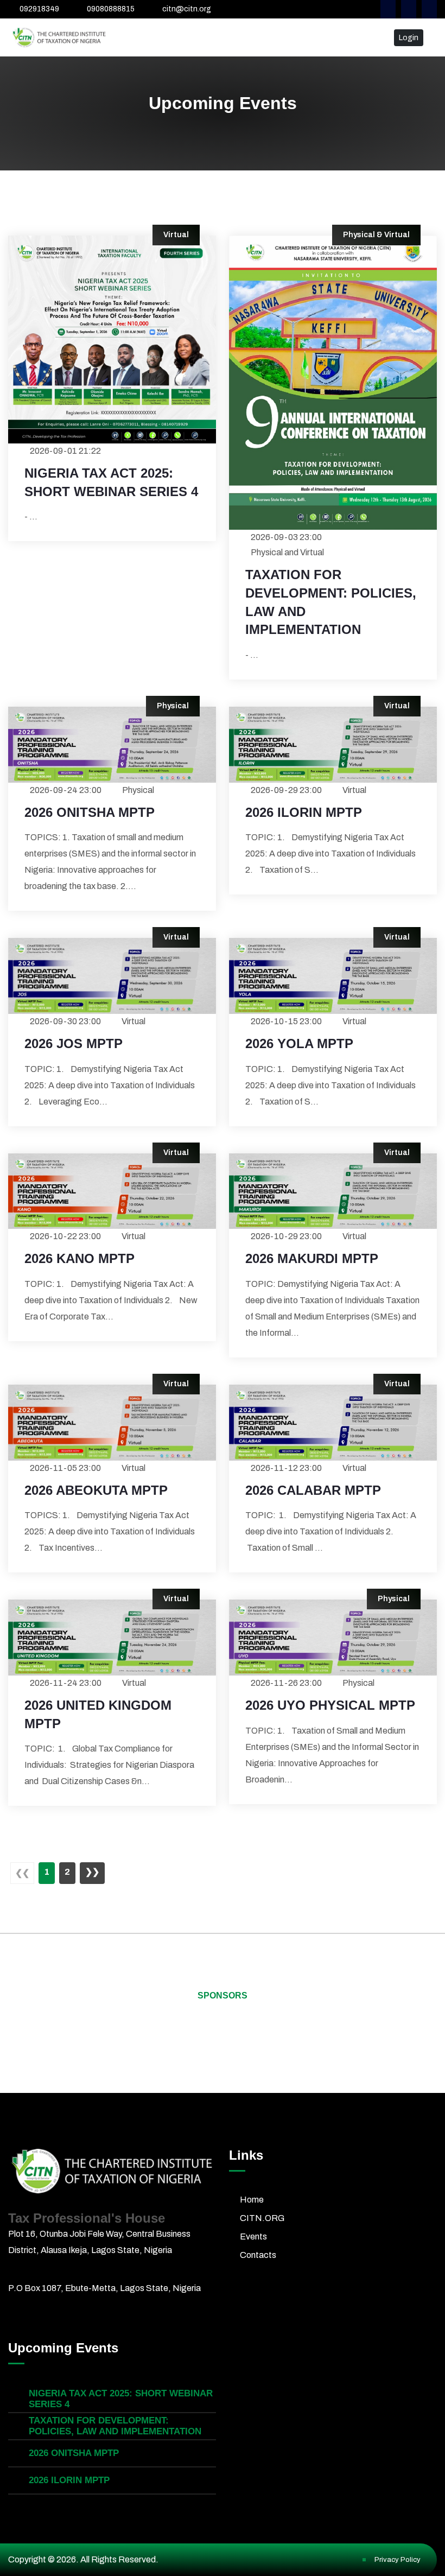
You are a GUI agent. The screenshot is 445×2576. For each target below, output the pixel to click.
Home (252, 2200)
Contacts (258, 2255)
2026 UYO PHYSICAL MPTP (330, 1705)
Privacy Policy (398, 2560)
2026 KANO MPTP (80, 1258)
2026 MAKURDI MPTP (312, 1258)
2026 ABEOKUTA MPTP (96, 1490)
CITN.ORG (262, 2218)
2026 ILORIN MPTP (304, 812)
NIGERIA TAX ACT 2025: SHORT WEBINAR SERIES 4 (111, 482)
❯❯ (92, 1872)
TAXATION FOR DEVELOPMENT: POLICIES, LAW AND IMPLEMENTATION (331, 602)
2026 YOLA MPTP (299, 1043)
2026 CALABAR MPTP (313, 1490)
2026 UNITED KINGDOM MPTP (98, 1714)
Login (409, 38)
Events (253, 2236)
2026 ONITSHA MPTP (90, 812)
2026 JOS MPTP (74, 1043)
